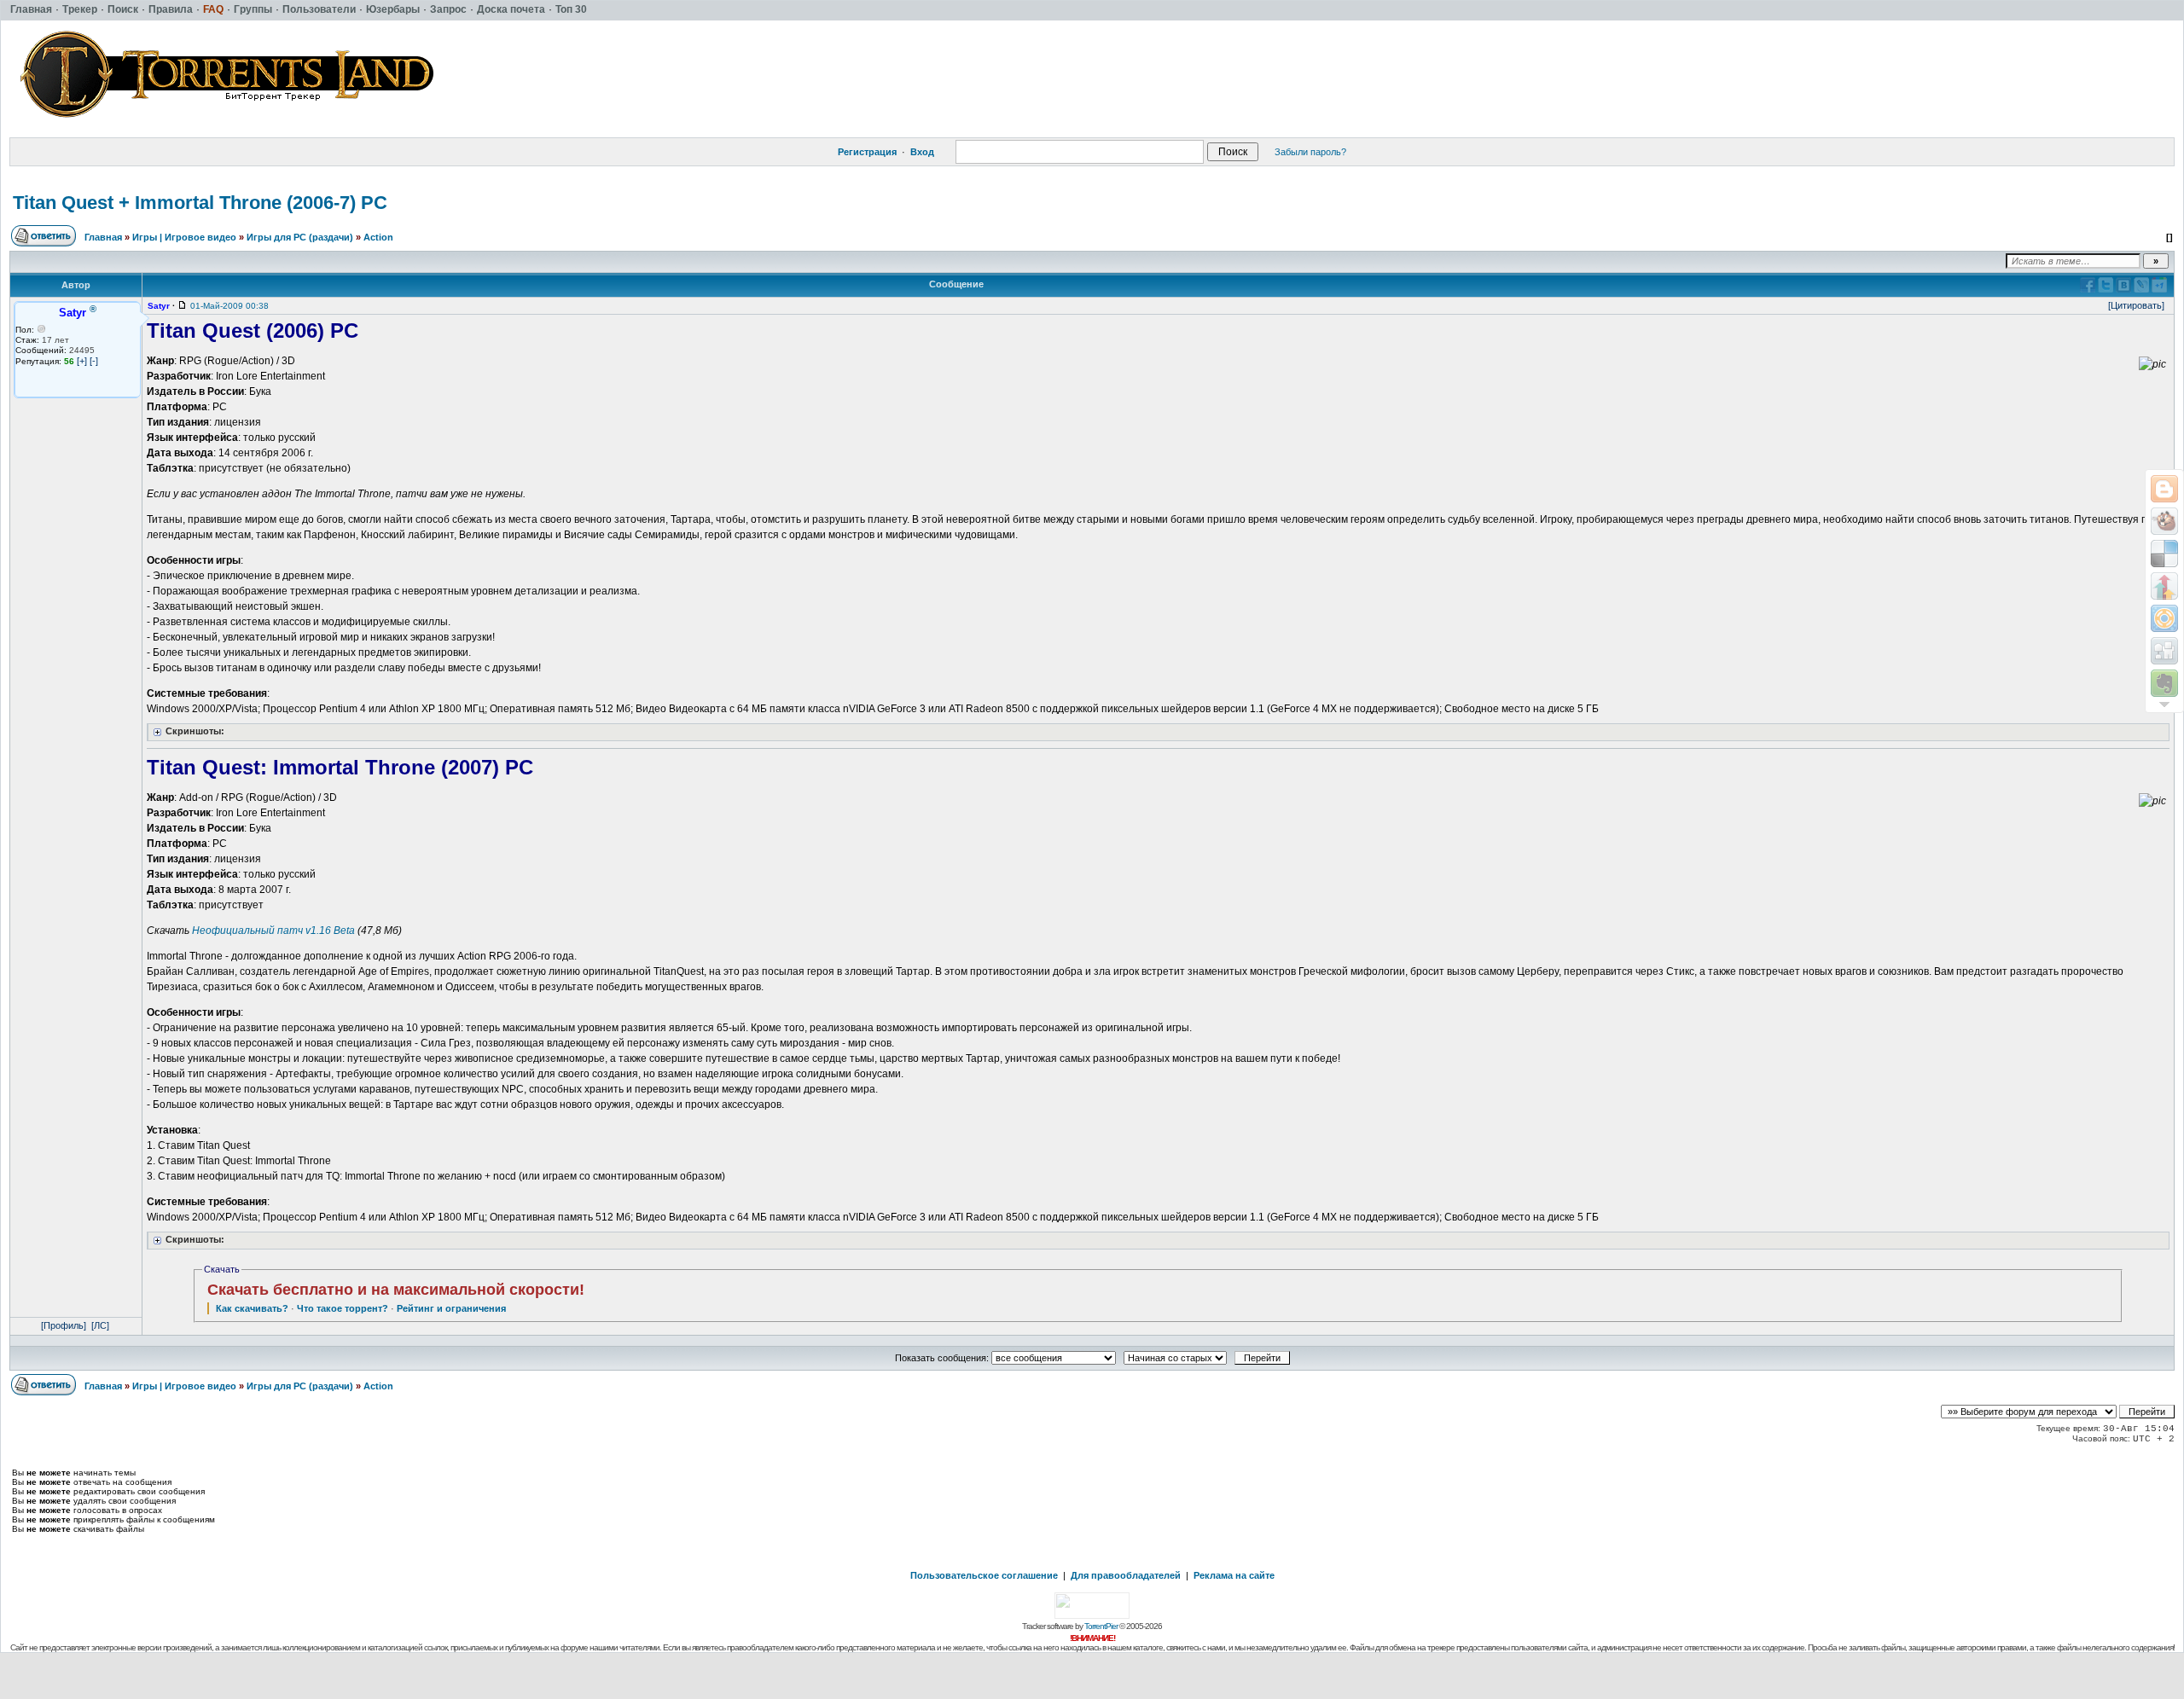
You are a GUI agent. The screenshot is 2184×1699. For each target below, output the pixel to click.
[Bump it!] (2164, 586)
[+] (82, 361)
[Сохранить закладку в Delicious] (2164, 554)
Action (378, 237)
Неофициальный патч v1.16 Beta (273, 931)
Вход (922, 152)
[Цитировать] (2136, 305)
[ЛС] (100, 1325)
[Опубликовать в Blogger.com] (2164, 489)
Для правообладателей (1126, 1575)
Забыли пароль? (1310, 152)
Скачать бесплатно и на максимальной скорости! (396, 1290)
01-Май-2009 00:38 (229, 306)
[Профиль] (64, 1325)
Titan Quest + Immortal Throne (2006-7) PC (200, 203)
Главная (103, 237)
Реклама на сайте (1234, 1575)
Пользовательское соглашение (984, 1575)
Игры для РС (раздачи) (300, 237)
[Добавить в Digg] (2164, 651)
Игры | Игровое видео (184, 237)
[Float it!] (2164, 618)
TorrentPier (1101, 1626)
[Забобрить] (2164, 521)
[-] (94, 361)
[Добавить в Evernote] (2164, 683)
